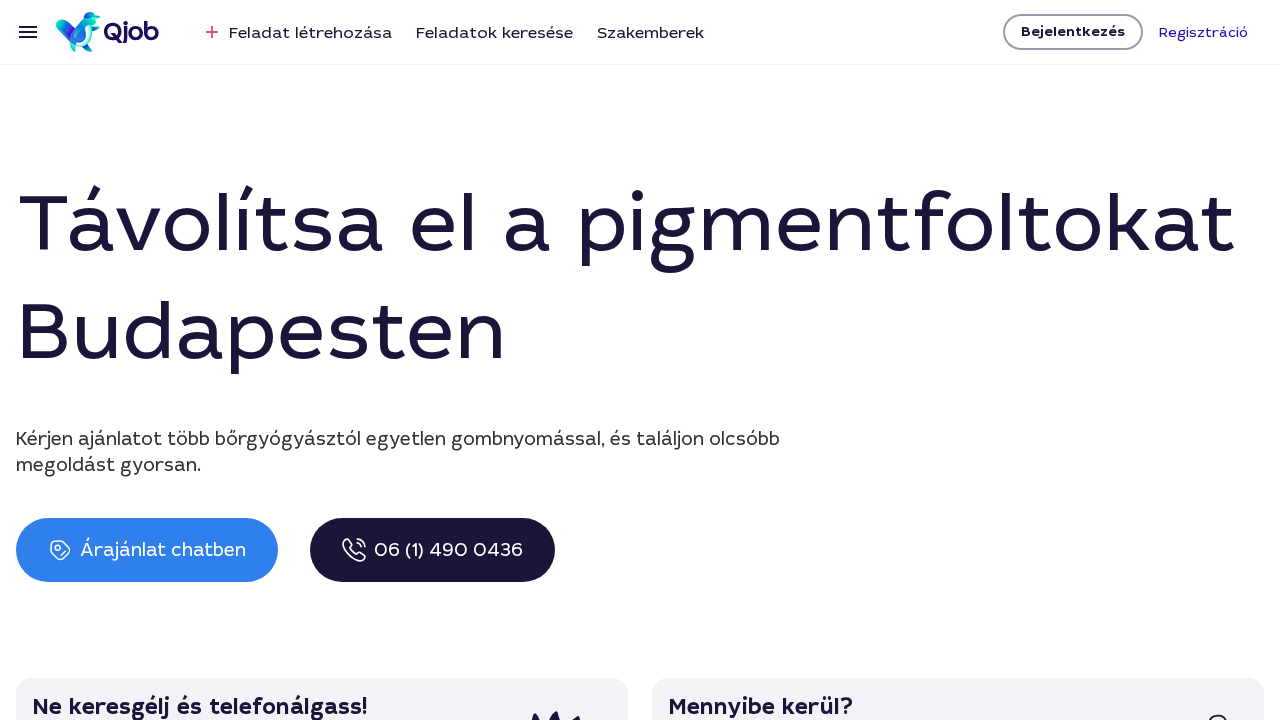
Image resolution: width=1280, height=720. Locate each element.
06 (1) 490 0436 (448, 550)
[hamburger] (28, 32)
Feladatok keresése (494, 32)
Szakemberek (650, 32)
